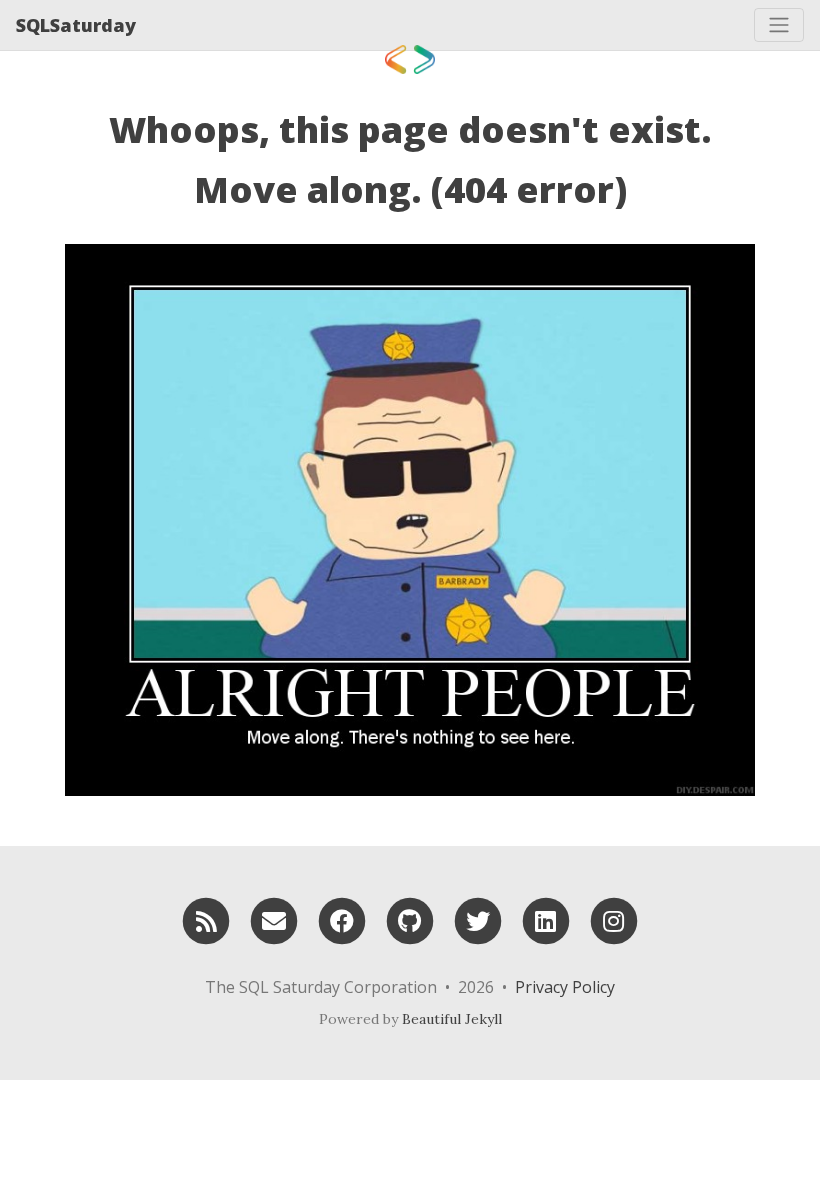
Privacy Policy (565, 987)
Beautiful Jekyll (452, 1019)
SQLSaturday (76, 25)
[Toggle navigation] (779, 25)
